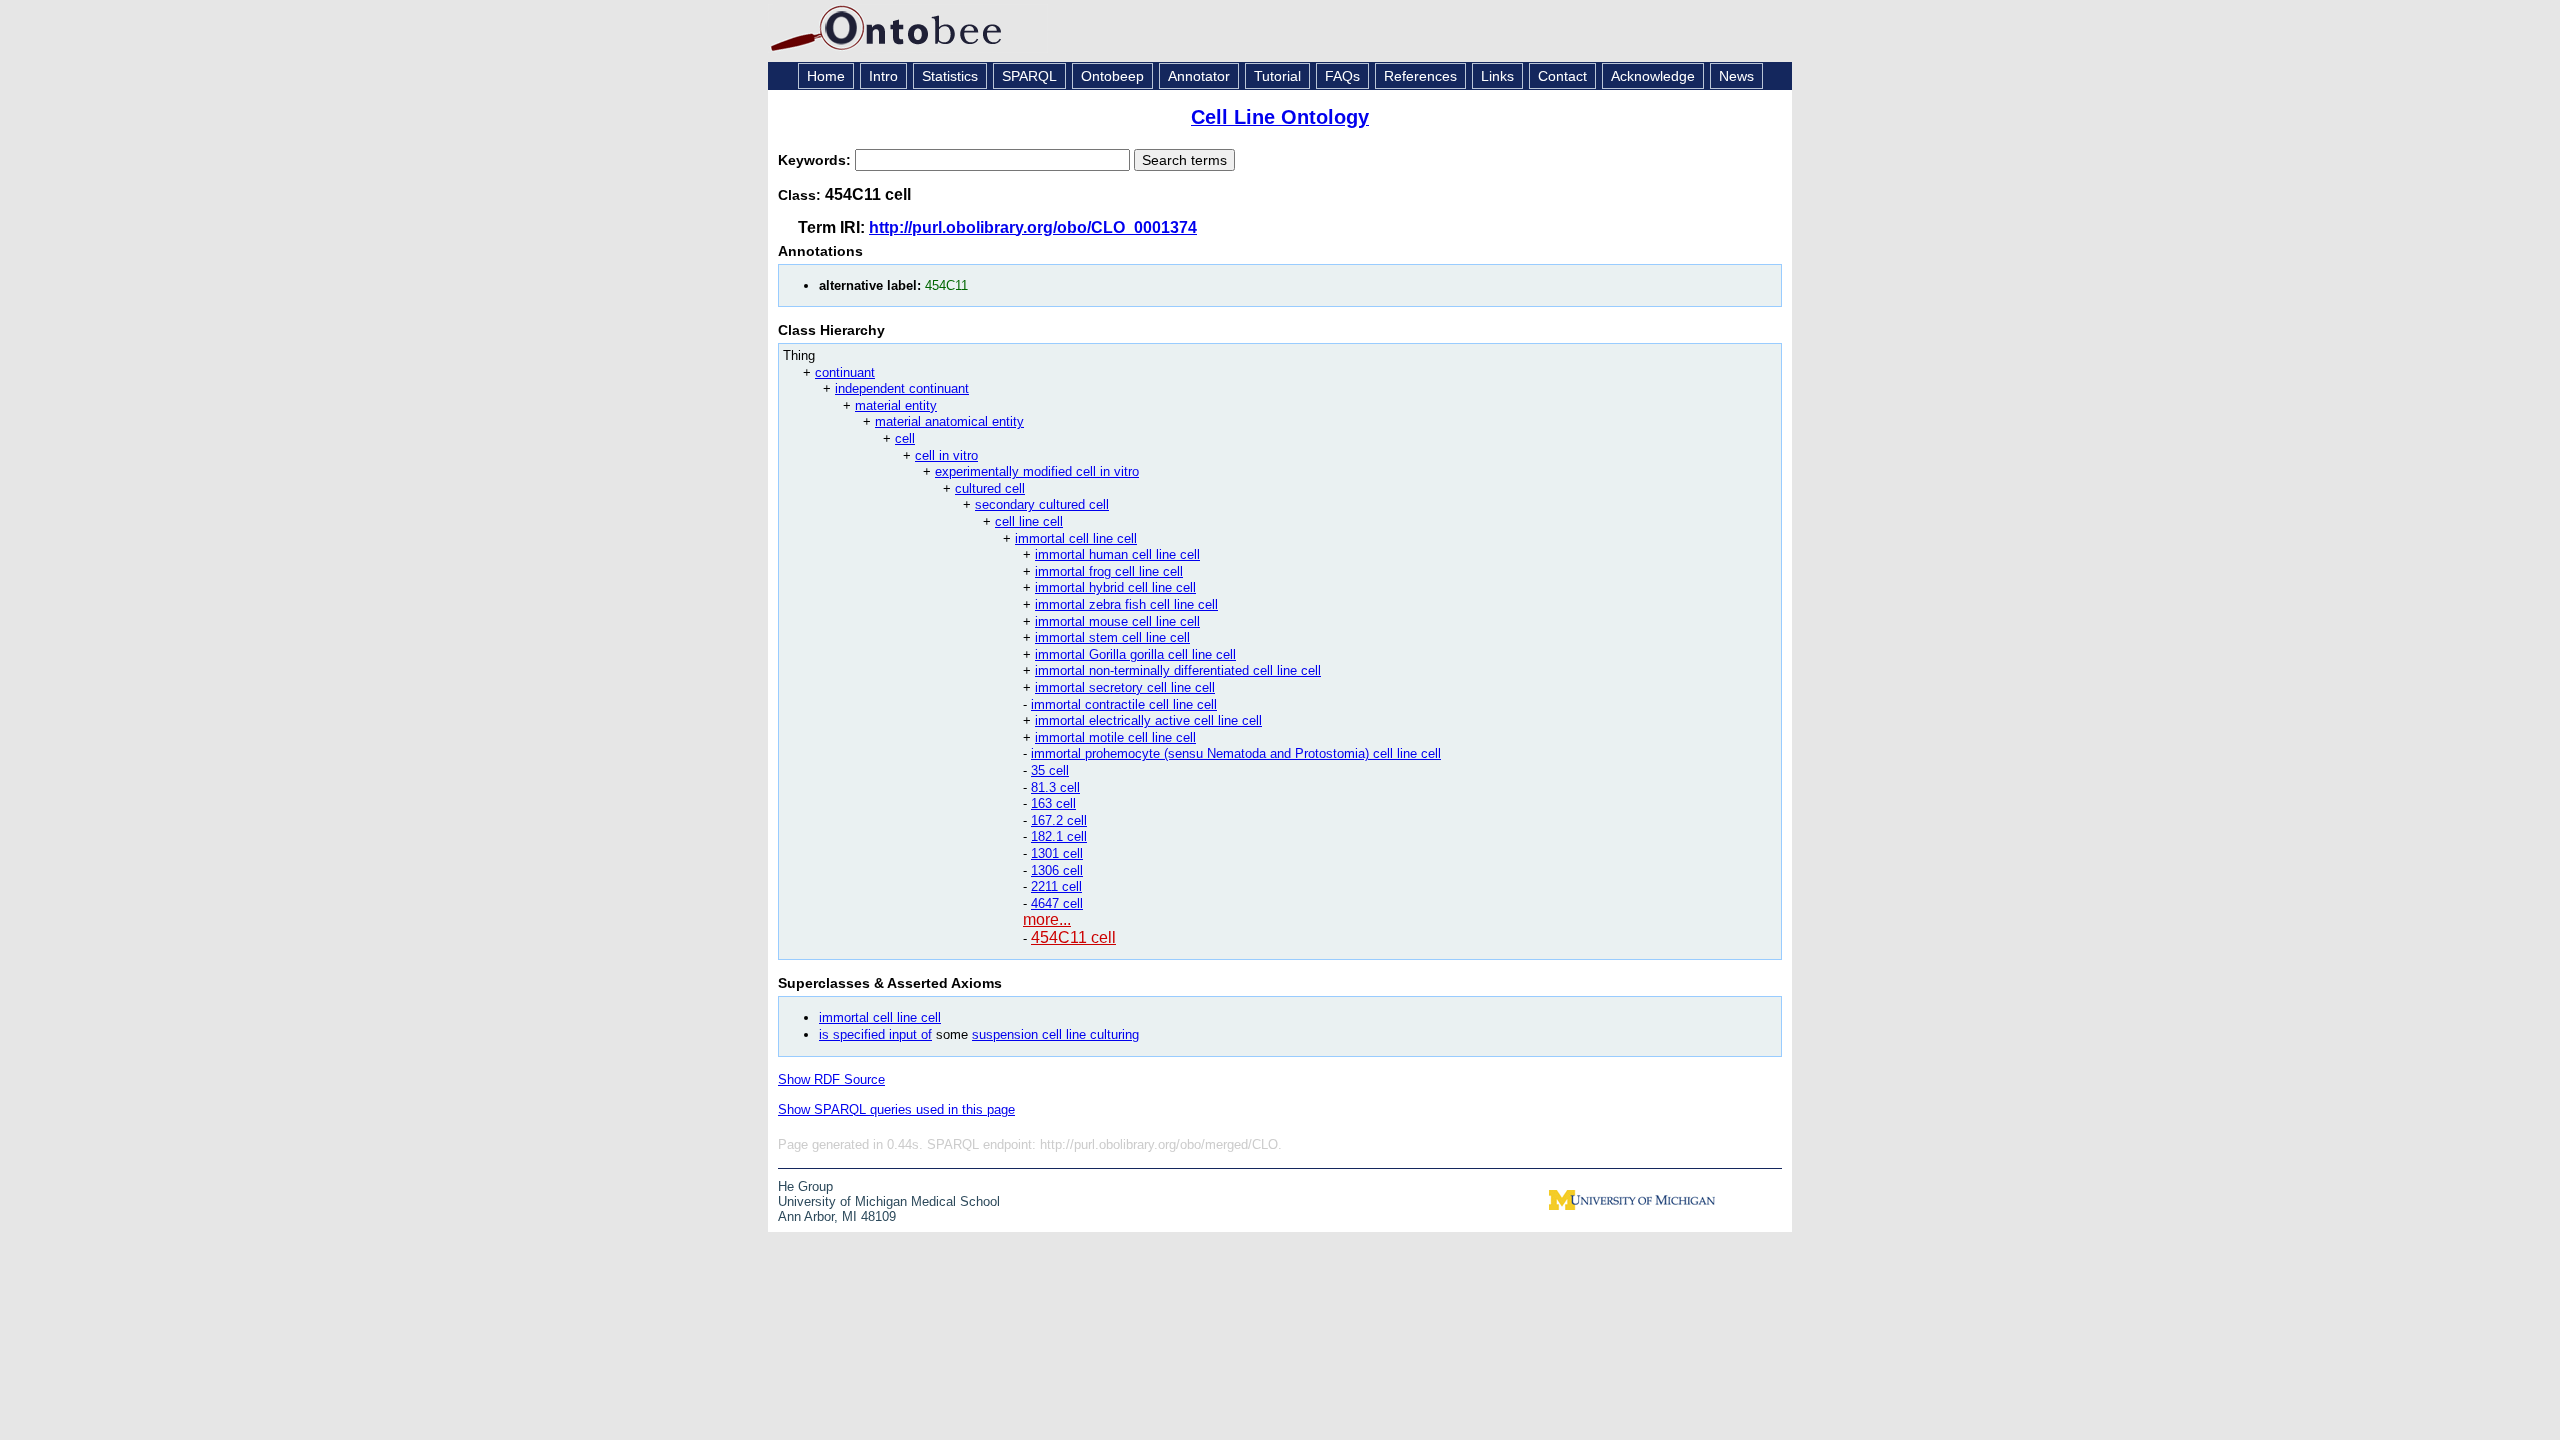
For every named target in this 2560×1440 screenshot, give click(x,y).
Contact (1562, 76)
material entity (896, 405)
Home (826, 76)
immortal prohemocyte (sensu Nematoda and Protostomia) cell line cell (1236, 753)
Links (1497, 76)
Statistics (950, 76)
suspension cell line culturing (1055, 1034)
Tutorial (1277, 76)
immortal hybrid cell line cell (1115, 587)
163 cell (1053, 803)
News (1736, 76)
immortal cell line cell (1076, 538)
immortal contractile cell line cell (1124, 704)
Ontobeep (1112, 76)
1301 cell (1057, 853)
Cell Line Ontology (1280, 117)
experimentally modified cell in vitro (1037, 471)
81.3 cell (1055, 787)
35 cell (1050, 770)
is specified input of (875, 1034)
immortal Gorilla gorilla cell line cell (1135, 654)
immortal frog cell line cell (1109, 571)
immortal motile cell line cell (1115, 737)
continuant (845, 372)
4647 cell (1057, 903)
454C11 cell (1073, 937)
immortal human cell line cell (1117, 554)
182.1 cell (1059, 836)
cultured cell (990, 488)
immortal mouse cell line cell (1117, 621)
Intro (883, 76)
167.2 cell (1059, 820)
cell (905, 438)
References (1420, 76)
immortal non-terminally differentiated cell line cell (1178, 670)
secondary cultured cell (1042, 504)
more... (1047, 919)
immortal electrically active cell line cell (1148, 720)
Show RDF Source (831, 1079)
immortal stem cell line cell (1112, 637)
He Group (805, 1186)
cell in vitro (946, 455)
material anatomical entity (949, 421)
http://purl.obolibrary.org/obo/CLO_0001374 (1033, 227)
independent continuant (902, 388)
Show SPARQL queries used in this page (896, 1109)
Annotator (1199, 76)
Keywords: (816, 160)
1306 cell (1057, 870)
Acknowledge (1653, 76)
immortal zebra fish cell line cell (1126, 604)
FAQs (1342, 76)
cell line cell (1029, 521)
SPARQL (1029, 76)
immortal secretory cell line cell (1125, 687)
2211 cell (1056, 886)
